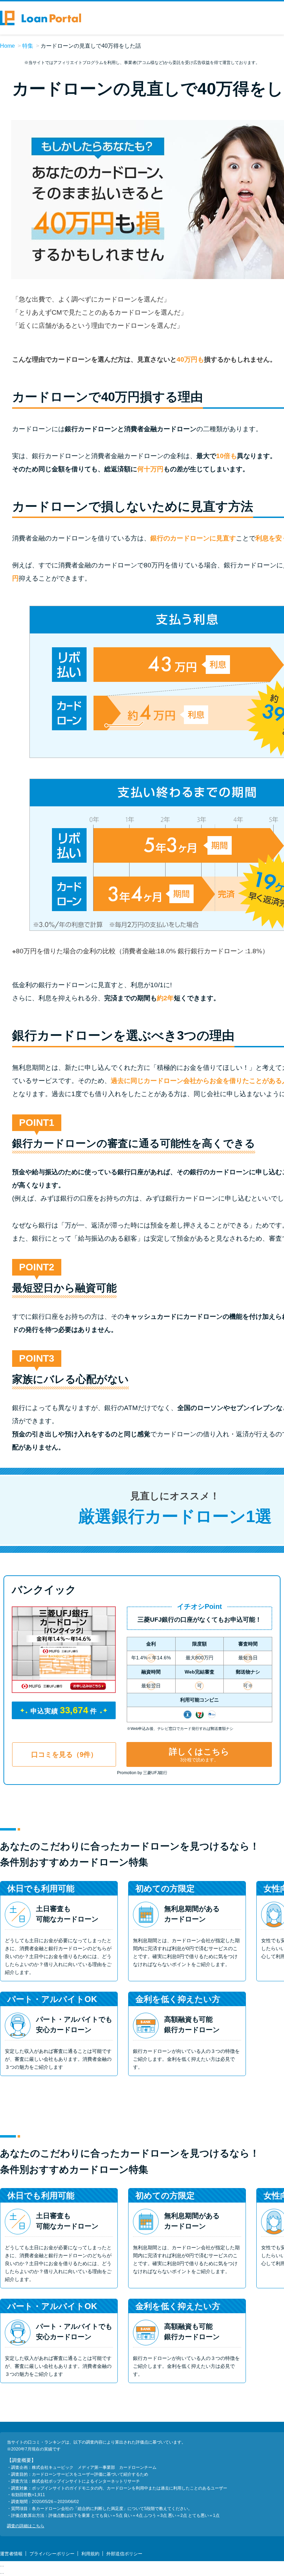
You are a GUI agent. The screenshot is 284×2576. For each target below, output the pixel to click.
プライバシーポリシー (52, 2554)
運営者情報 (11, 2554)
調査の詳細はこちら (26, 2526)
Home (7, 46)
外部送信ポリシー (124, 2554)
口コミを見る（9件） (64, 1754)
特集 (28, 46)
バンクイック (44, 1590)
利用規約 (90, 2554)
